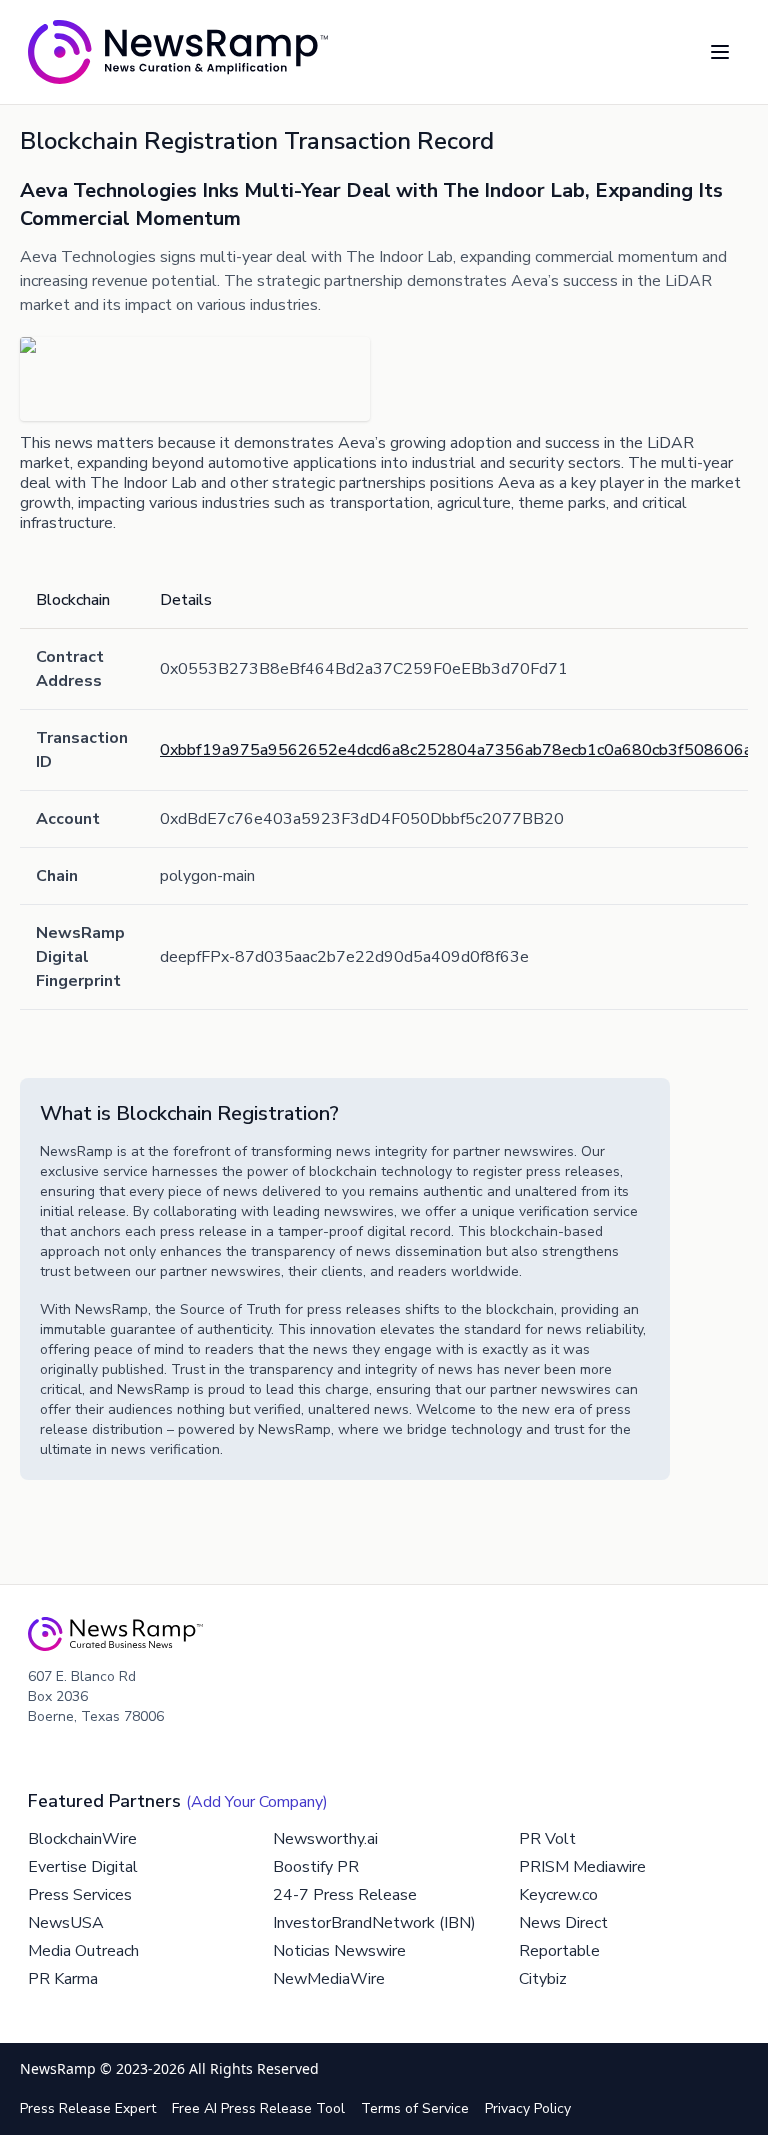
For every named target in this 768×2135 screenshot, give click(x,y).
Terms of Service (415, 2108)
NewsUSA (66, 1923)
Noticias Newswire (339, 1951)
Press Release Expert (88, 2108)
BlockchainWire (82, 1839)
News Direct (563, 1923)
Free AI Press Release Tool (258, 2108)
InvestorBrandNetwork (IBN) (374, 1923)
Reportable (559, 1951)
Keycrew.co (558, 1895)
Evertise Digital (83, 1867)
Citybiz (543, 1979)
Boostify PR (316, 1867)
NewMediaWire (329, 1979)
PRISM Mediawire (582, 1867)
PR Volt (547, 1839)
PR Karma (63, 1979)
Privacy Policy (528, 2108)
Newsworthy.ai (325, 1839)
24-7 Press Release (345, 1895)
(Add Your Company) (257, 1802)
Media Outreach (83, 1951)
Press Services (80, 1895)
